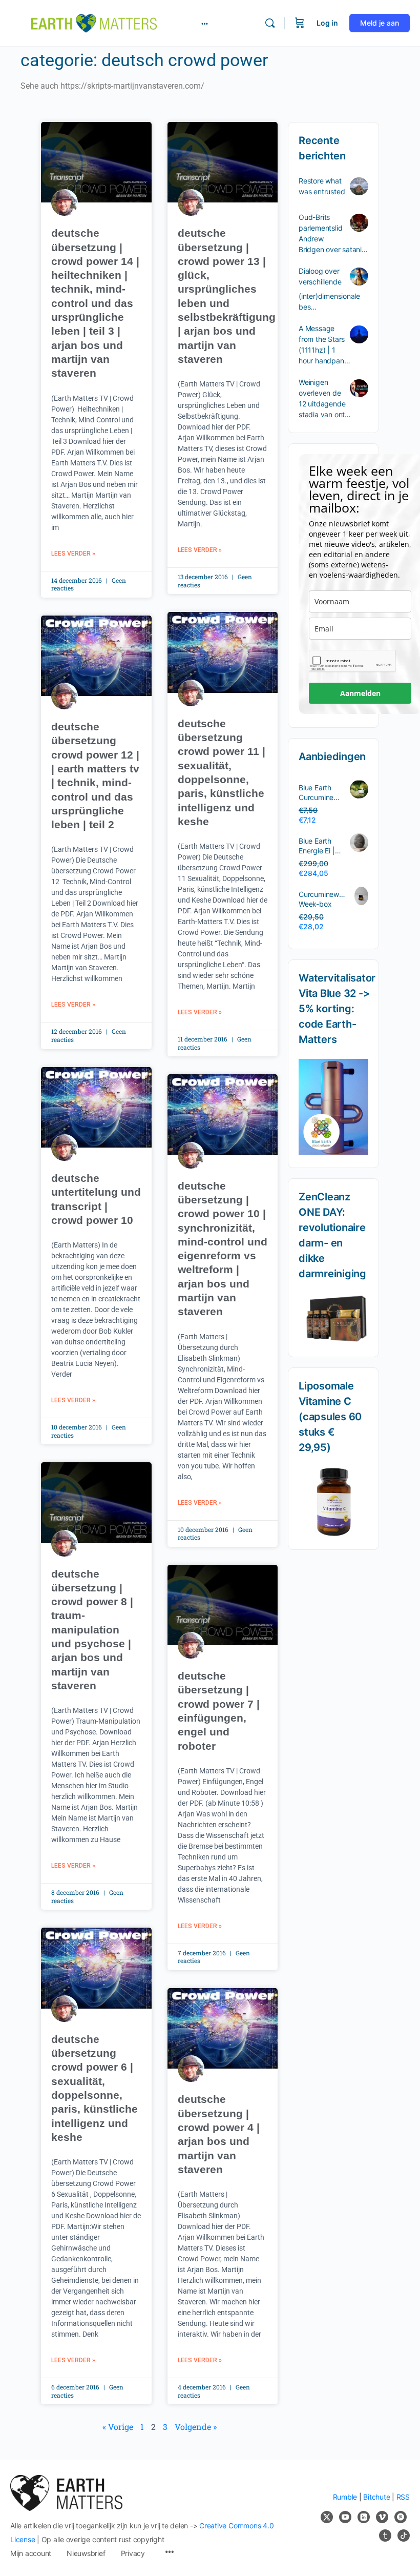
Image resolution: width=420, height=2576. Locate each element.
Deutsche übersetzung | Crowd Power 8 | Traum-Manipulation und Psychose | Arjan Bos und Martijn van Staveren (92, 1630)
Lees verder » (73, 554)
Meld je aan (380, 23)
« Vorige (118, 2427)
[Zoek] (270, 23)
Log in (327, 23)
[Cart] (300, 23)
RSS (403, 2497)
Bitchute (376, 2497)
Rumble (345, 2497)
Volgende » (196, 2427)
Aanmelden (360, 693)
